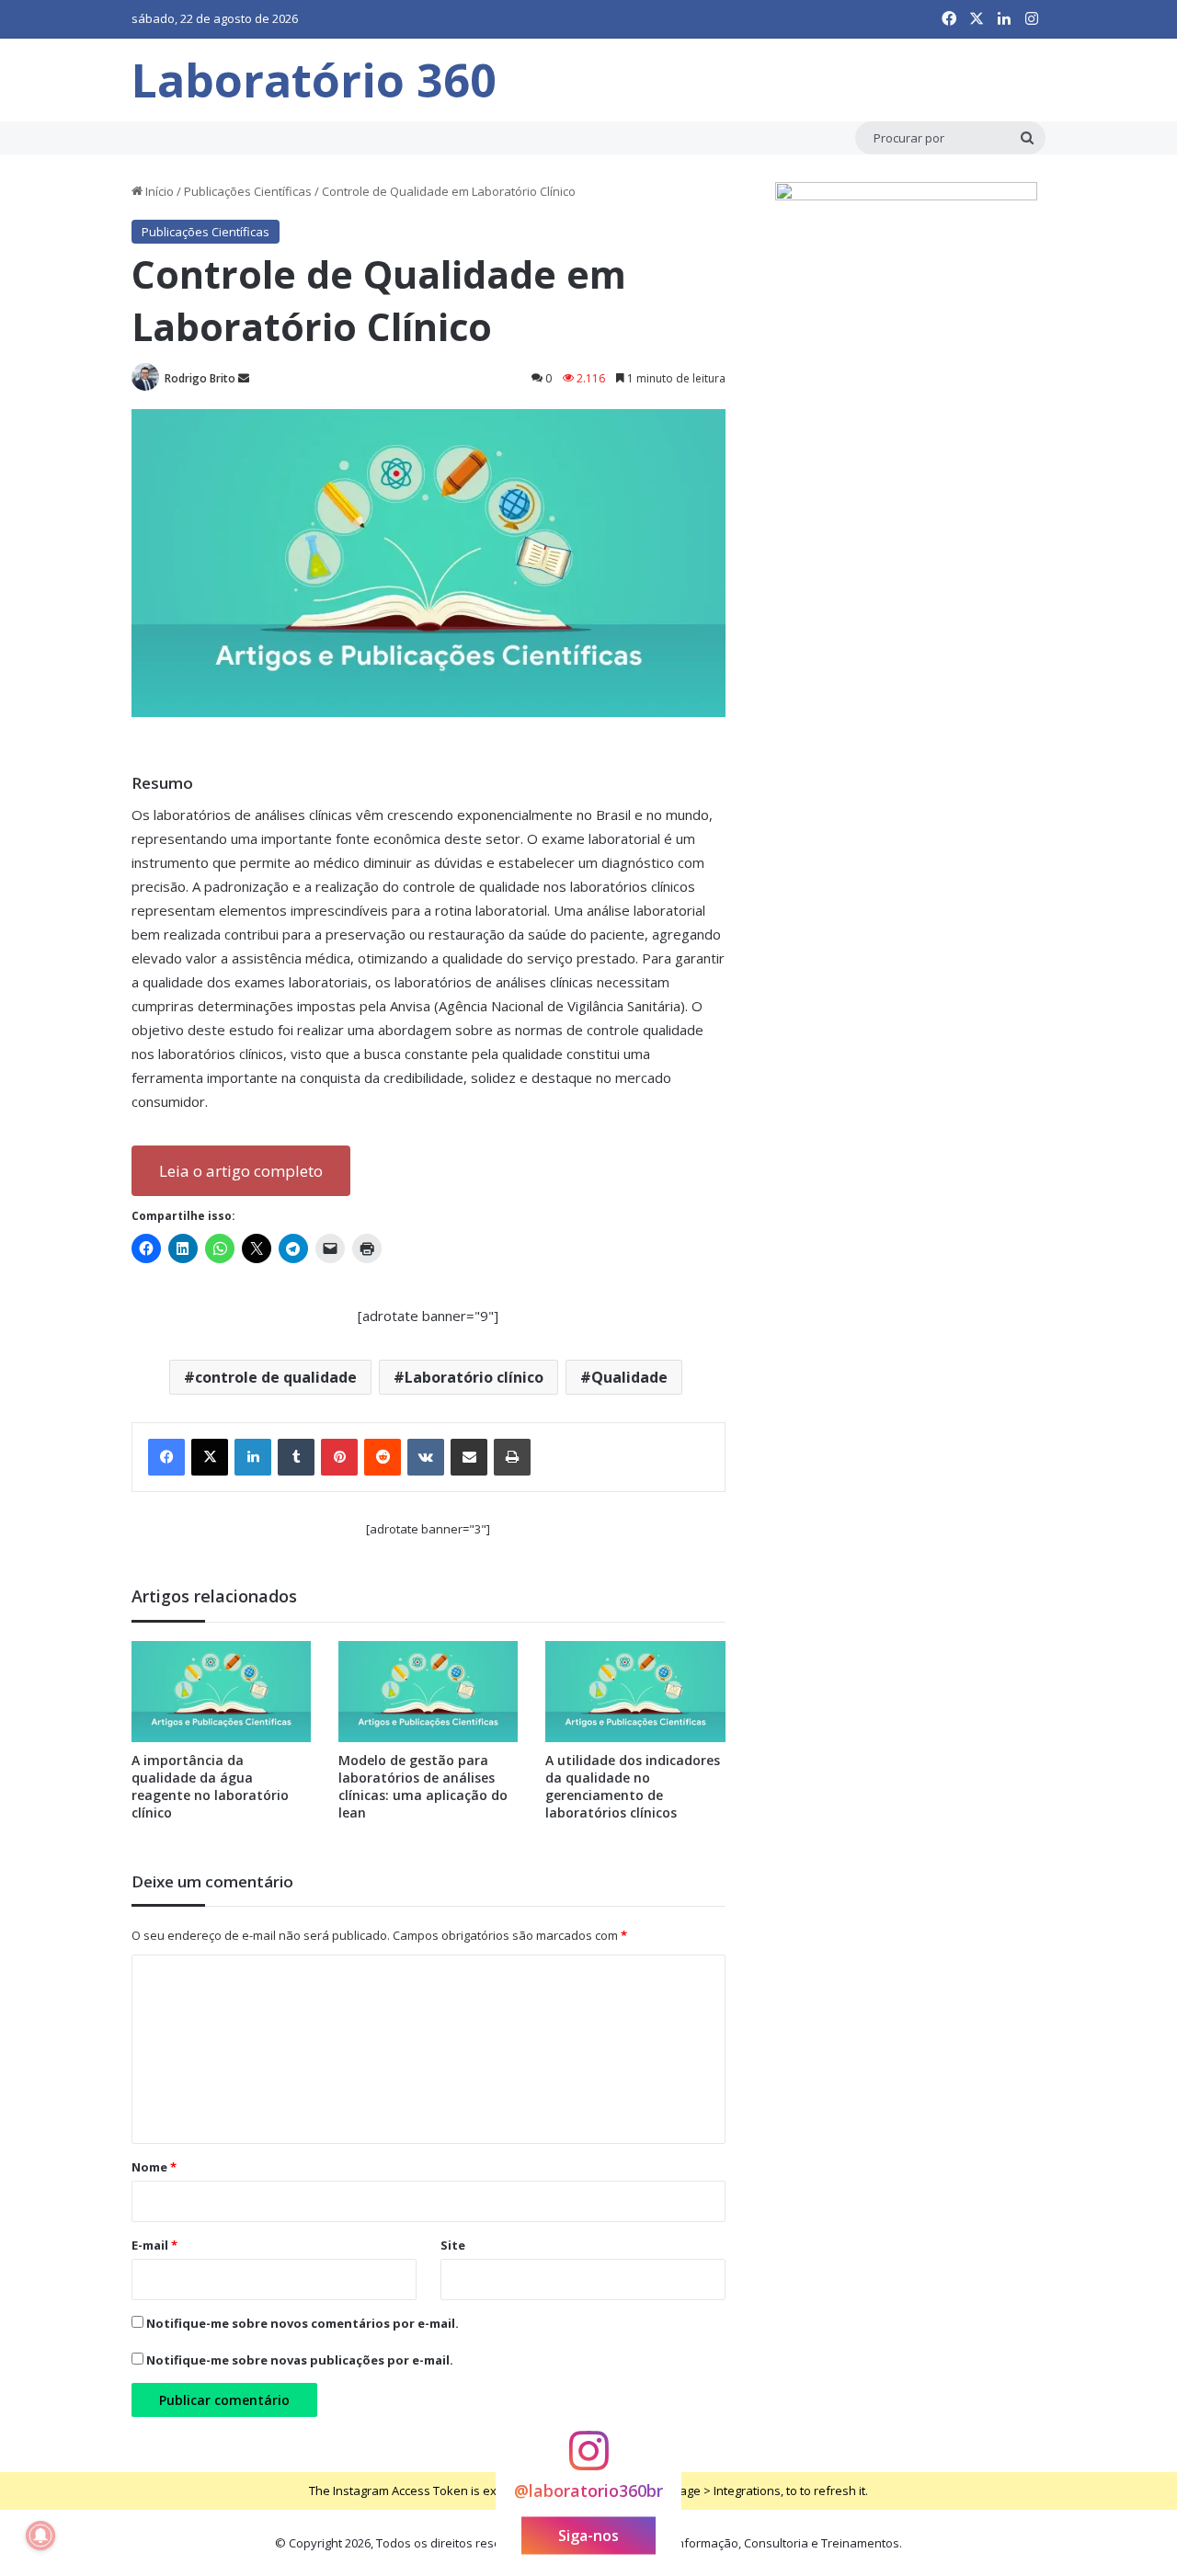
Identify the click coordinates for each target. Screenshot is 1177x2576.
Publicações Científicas (248, 191)
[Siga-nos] (588, 2459)
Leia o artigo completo (241, 1171)
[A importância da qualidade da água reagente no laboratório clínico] (221, 1692)
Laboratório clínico (474, 1377)
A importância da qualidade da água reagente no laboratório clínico (210, 1786)
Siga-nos (588, 2536)
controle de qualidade (276, 1377)
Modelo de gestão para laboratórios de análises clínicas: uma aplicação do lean (423, 1786)
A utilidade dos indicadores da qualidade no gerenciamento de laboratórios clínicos (633, 1786)
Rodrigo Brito (200, 378)
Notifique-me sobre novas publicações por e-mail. (300, 2360)
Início (158, 191)
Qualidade (629, 1377)
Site (453, 2245)
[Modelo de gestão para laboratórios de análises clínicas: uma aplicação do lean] (428, 1692)
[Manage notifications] (40, 2536)
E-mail (154, 2245)
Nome (154, 2167)
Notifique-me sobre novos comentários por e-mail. (303, 2323)
